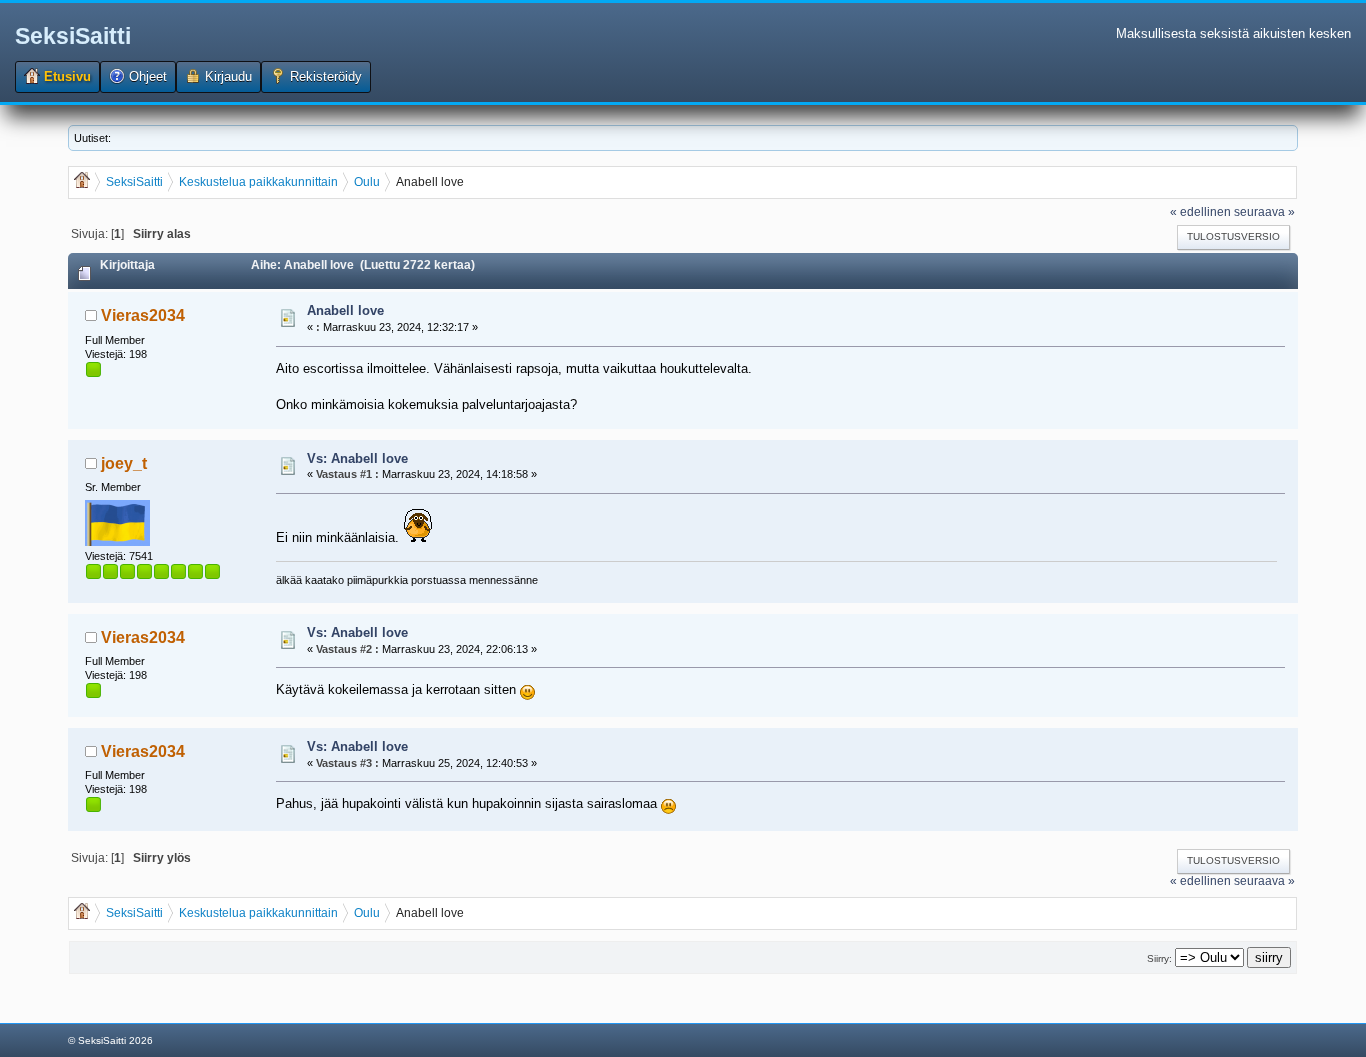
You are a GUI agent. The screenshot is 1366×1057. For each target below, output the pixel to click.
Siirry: (1159, 958)
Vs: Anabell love (357, 458)
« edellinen (1200, 211)
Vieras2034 (143, 315)
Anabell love (345, 310)
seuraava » (1264, 211)
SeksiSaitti (73, 36)
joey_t (124, 463)
